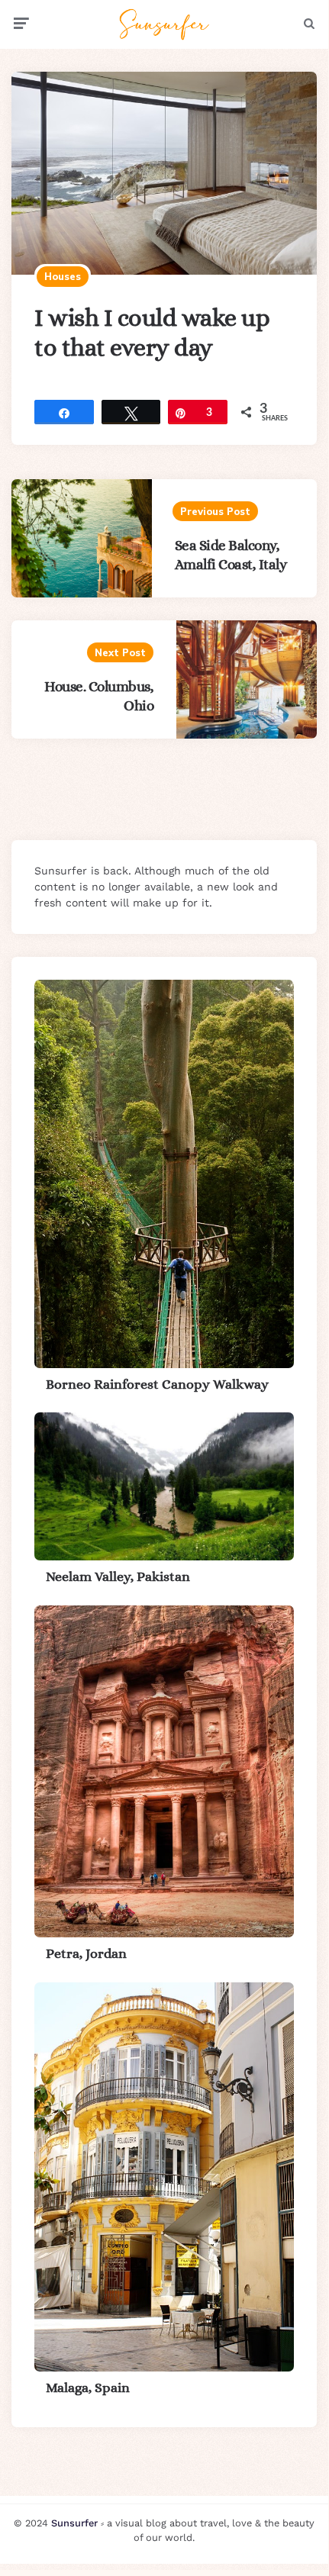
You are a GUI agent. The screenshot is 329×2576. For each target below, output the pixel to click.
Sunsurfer (74, 2523)
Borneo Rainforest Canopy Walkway (157, 1384)
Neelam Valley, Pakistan (118, 1576)
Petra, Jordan (86, 1953)
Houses (63, 276)
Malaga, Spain (88, 2388)
